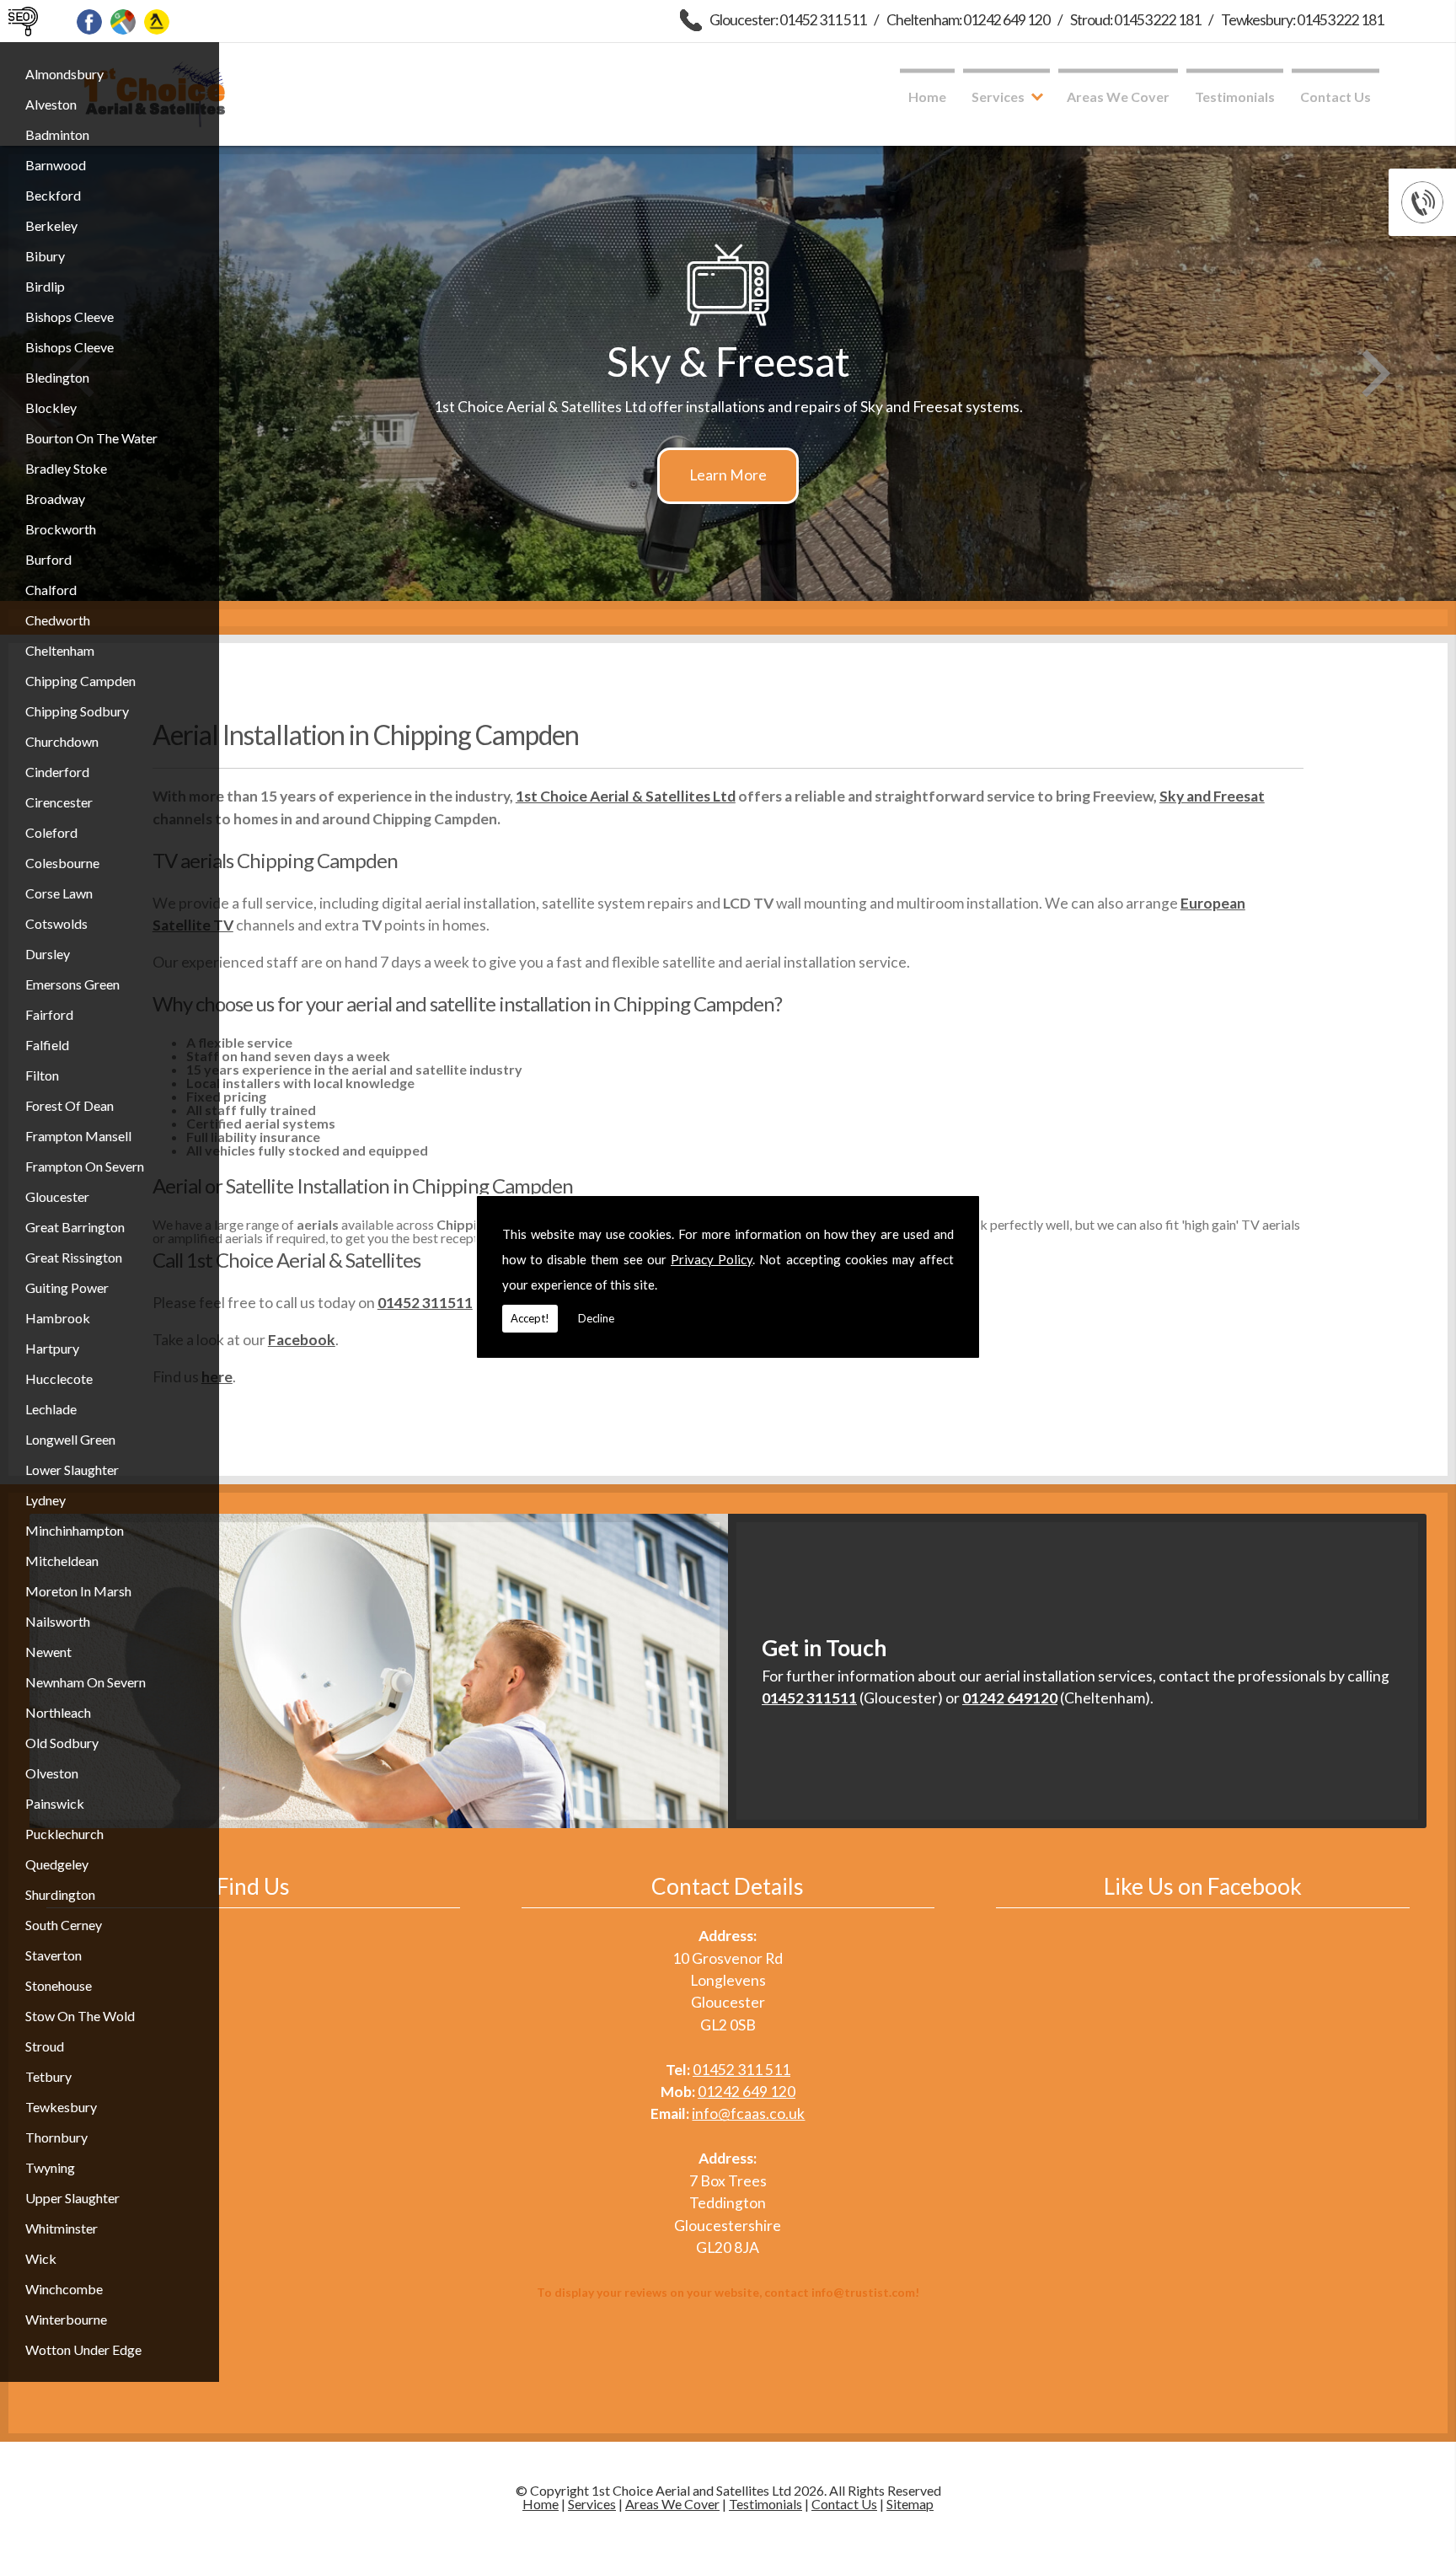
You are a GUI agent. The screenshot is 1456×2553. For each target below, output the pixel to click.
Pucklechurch (64, 1834)
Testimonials (1235, 97)
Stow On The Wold (80, 2016)
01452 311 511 (741, 2070)
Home (927, 97)
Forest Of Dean (70, 1105)
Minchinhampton (75, 1530)
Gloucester (57, 1196)
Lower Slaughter (72, 1470)
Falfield (47, 1045)
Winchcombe (64, 2289)
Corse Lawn (59, 893)
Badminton (57, 134)
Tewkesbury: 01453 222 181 (1302, 20)
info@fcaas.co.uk (748, 2113)
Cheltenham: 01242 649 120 (968, 20)
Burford (48, 559)
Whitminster (62, 2228)
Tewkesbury (61, 2107)
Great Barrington (75, 1227)
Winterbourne (66, 2319)
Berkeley (51, 225)
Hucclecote (59, 1378)
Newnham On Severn (86, 1682)
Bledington (57, 377)
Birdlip (45, 286)
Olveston (52, 1773)
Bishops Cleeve (70, 316)
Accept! (530, 1318)
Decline (596, 1318)
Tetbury (48, 2076)
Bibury (45, 256)
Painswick (55, 1803)
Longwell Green (70, 1439)
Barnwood (56, 165)
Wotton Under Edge (83, 2349)
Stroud (45, 2046)
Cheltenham (60, 650)
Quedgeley (57, 1864)
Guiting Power (67, 1287)
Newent (48, 1652)
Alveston (51, 104)
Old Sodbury (62, 1743)
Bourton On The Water (91, 438)
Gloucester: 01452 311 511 (788, 20)
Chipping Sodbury (77, 711)
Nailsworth (58, 1621)
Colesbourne (62, 863)
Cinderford (57, 772)
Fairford (49, 1014)
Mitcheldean (62, 1561)
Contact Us (1336, 97)
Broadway (55, 499)
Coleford (51, 832)
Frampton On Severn (85, 1166)
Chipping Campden (80, 681)
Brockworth (61, 529)
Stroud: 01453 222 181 (1135, 20)
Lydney (45, 1500)
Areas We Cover (1118, 97)
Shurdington (60, 1894)
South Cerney (64, 1925)
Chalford (51, 590)
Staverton (54, 1955)
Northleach (58, 1712)
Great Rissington (74, 1257)
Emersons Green (72, 984)
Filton (42, 1075)
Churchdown (62, 741)
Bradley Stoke (66, 468)
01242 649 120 (747, 2092)
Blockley (51, 408)
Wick (41, 2258)
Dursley (48, 954)
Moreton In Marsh (78, 1591)
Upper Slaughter (72, 2198)
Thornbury (56, 2137)
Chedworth (58, 620)
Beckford (53, 195)
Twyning (50, 2167)
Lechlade (51, 1409)
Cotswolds (56, 923)
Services (998, 97)
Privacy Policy (712, 1259)
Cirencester (59, 802)
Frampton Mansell (78, 1136)
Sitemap (910, 2504)
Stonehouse (59, 1985)
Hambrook (58, 1318)
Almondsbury (64, 74)
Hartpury (52, 1348)
